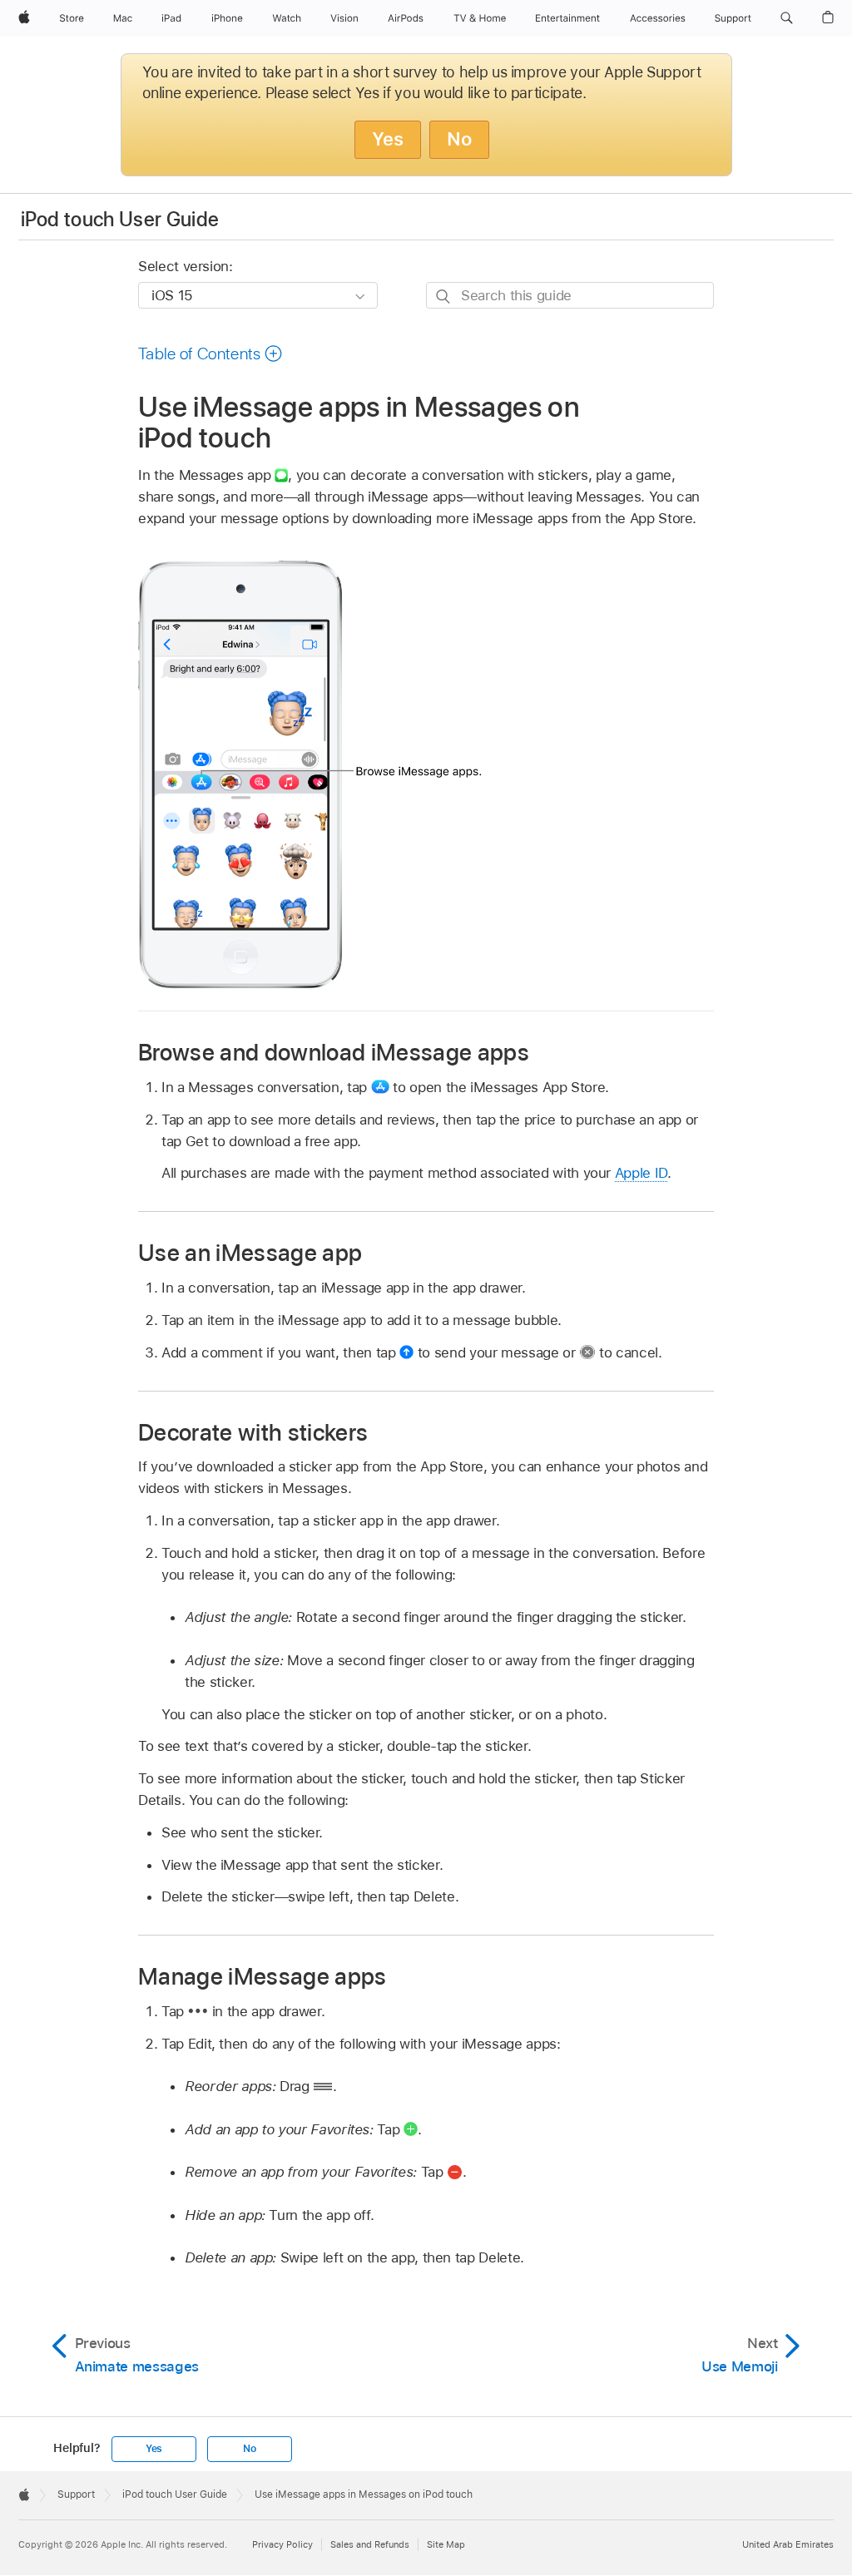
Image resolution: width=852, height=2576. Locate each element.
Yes (388, 139)
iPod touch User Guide (120, 219)
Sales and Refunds (370, 2544)
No (459, 139)
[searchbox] (570, 295)
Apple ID (641, 1173)
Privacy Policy (282, 2544)
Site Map (446, 2544)
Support (76, 2494)
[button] (787, 18)
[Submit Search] (444, 296)
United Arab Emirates (788, 2544)
